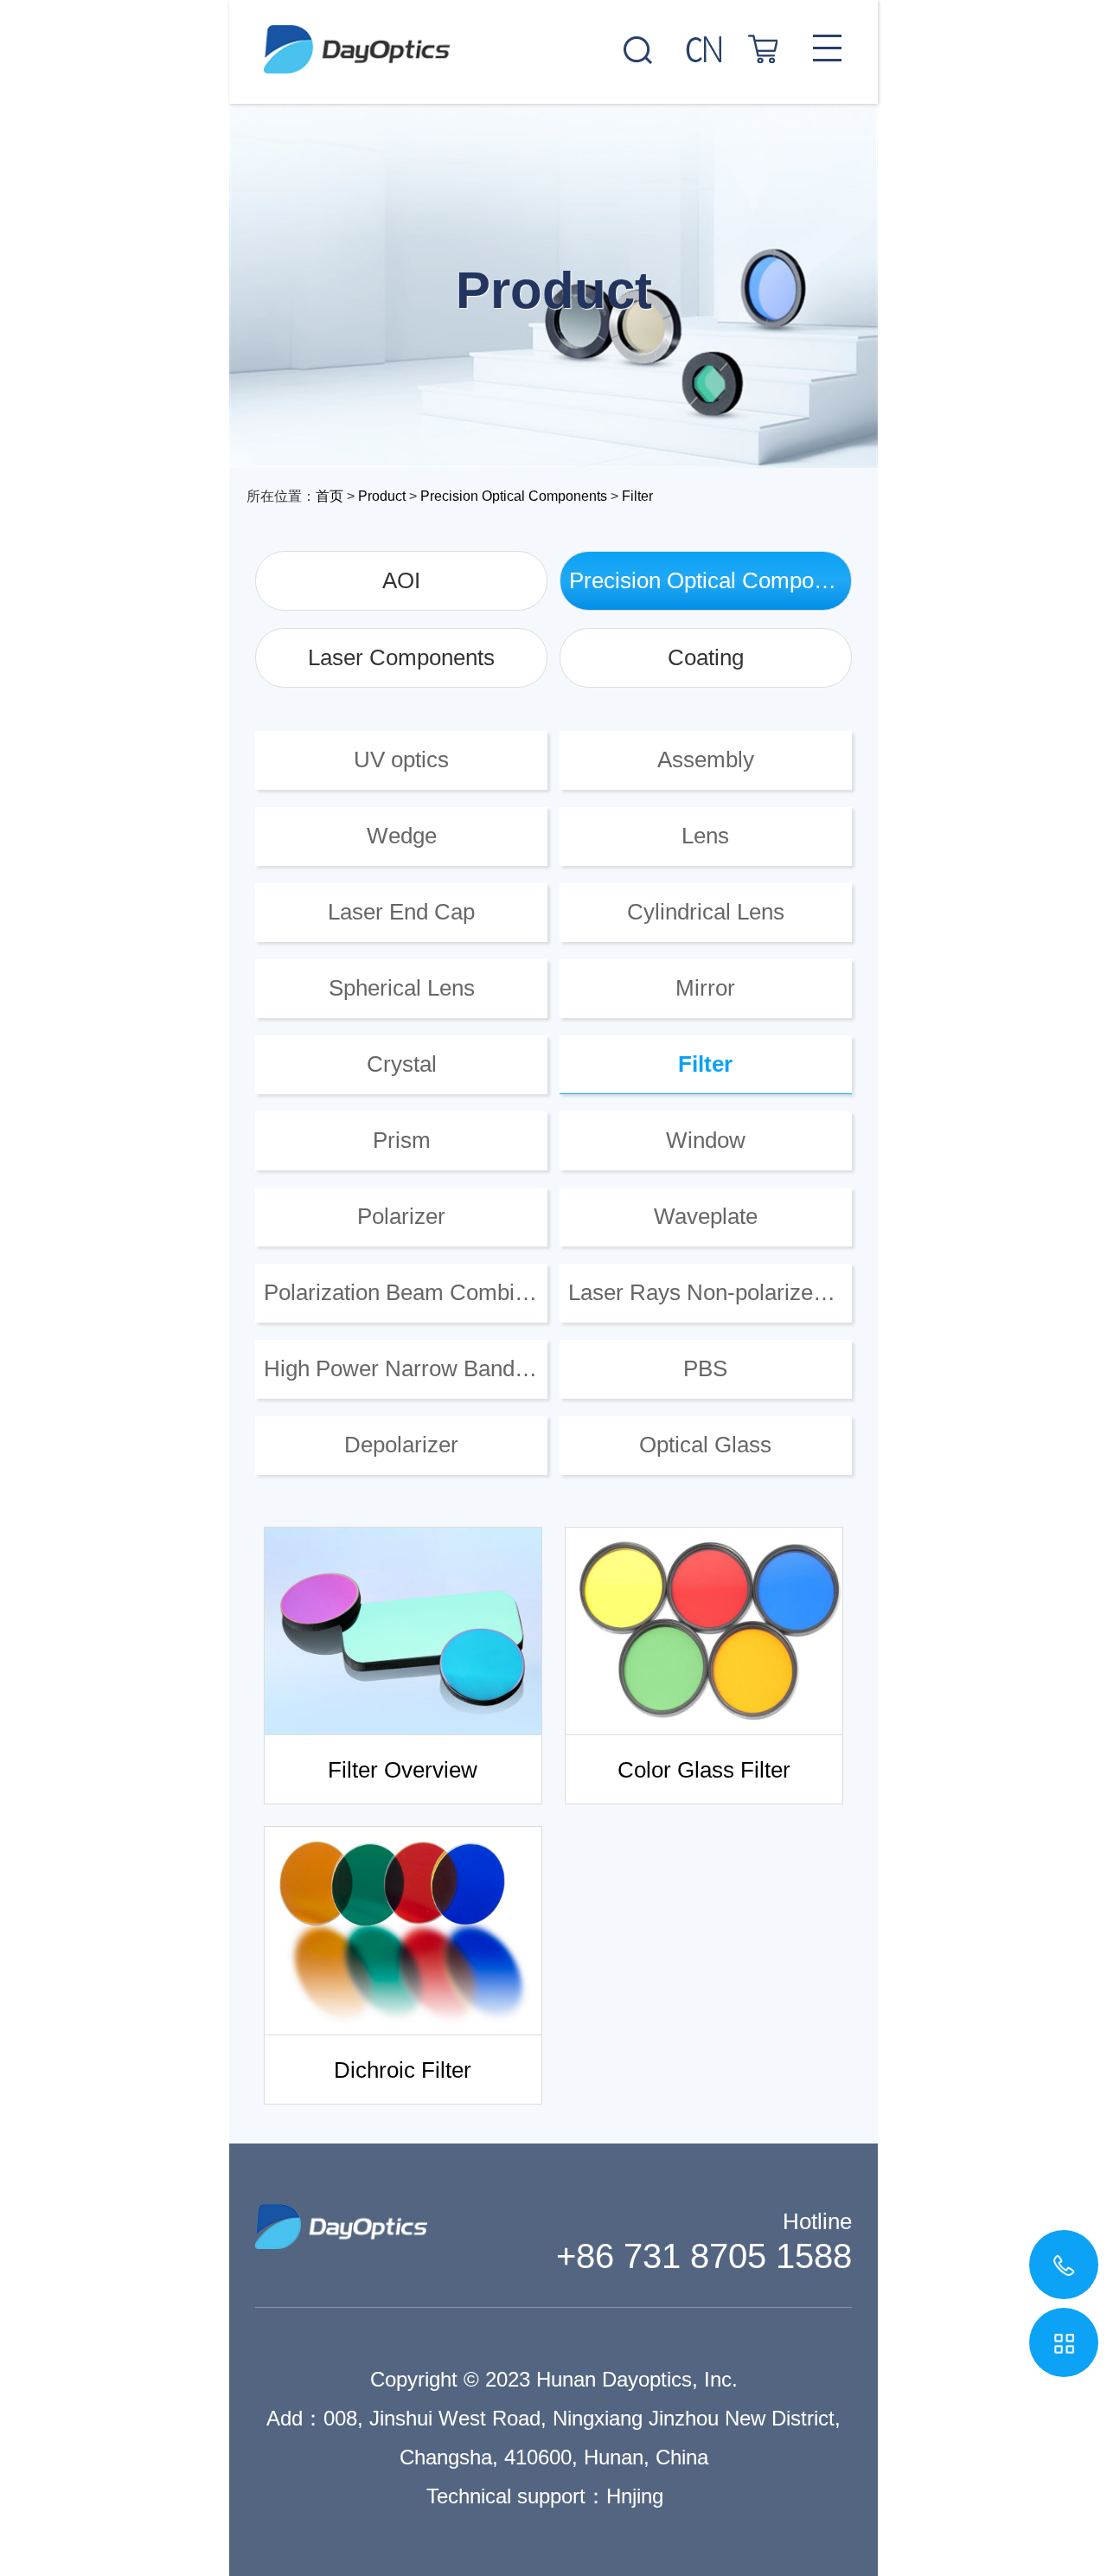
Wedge (402, 836)
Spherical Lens (402, 988)
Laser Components (401, 657)
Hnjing (635, 2496)
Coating (706, 657)
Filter (637, 496)
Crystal (402, 1064)
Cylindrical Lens (706, 912)
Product (382, 496)
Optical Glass (705, 1445)
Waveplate (706, 1216)
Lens (705, 836)
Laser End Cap (401, 912)
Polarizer (401, 1216)
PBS (705, 1368)
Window (706, 1140)
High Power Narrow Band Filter (406, 1368)
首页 (330, 496)
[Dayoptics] (553, 37)
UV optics (401, 759)
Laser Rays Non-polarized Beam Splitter (710, 1292)
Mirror (705, 988)
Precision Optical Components (514, 496)
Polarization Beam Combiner (405, 1292)
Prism (402, 1140)
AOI (401, 580)
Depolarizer (401, 1445)
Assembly (706, 759)
